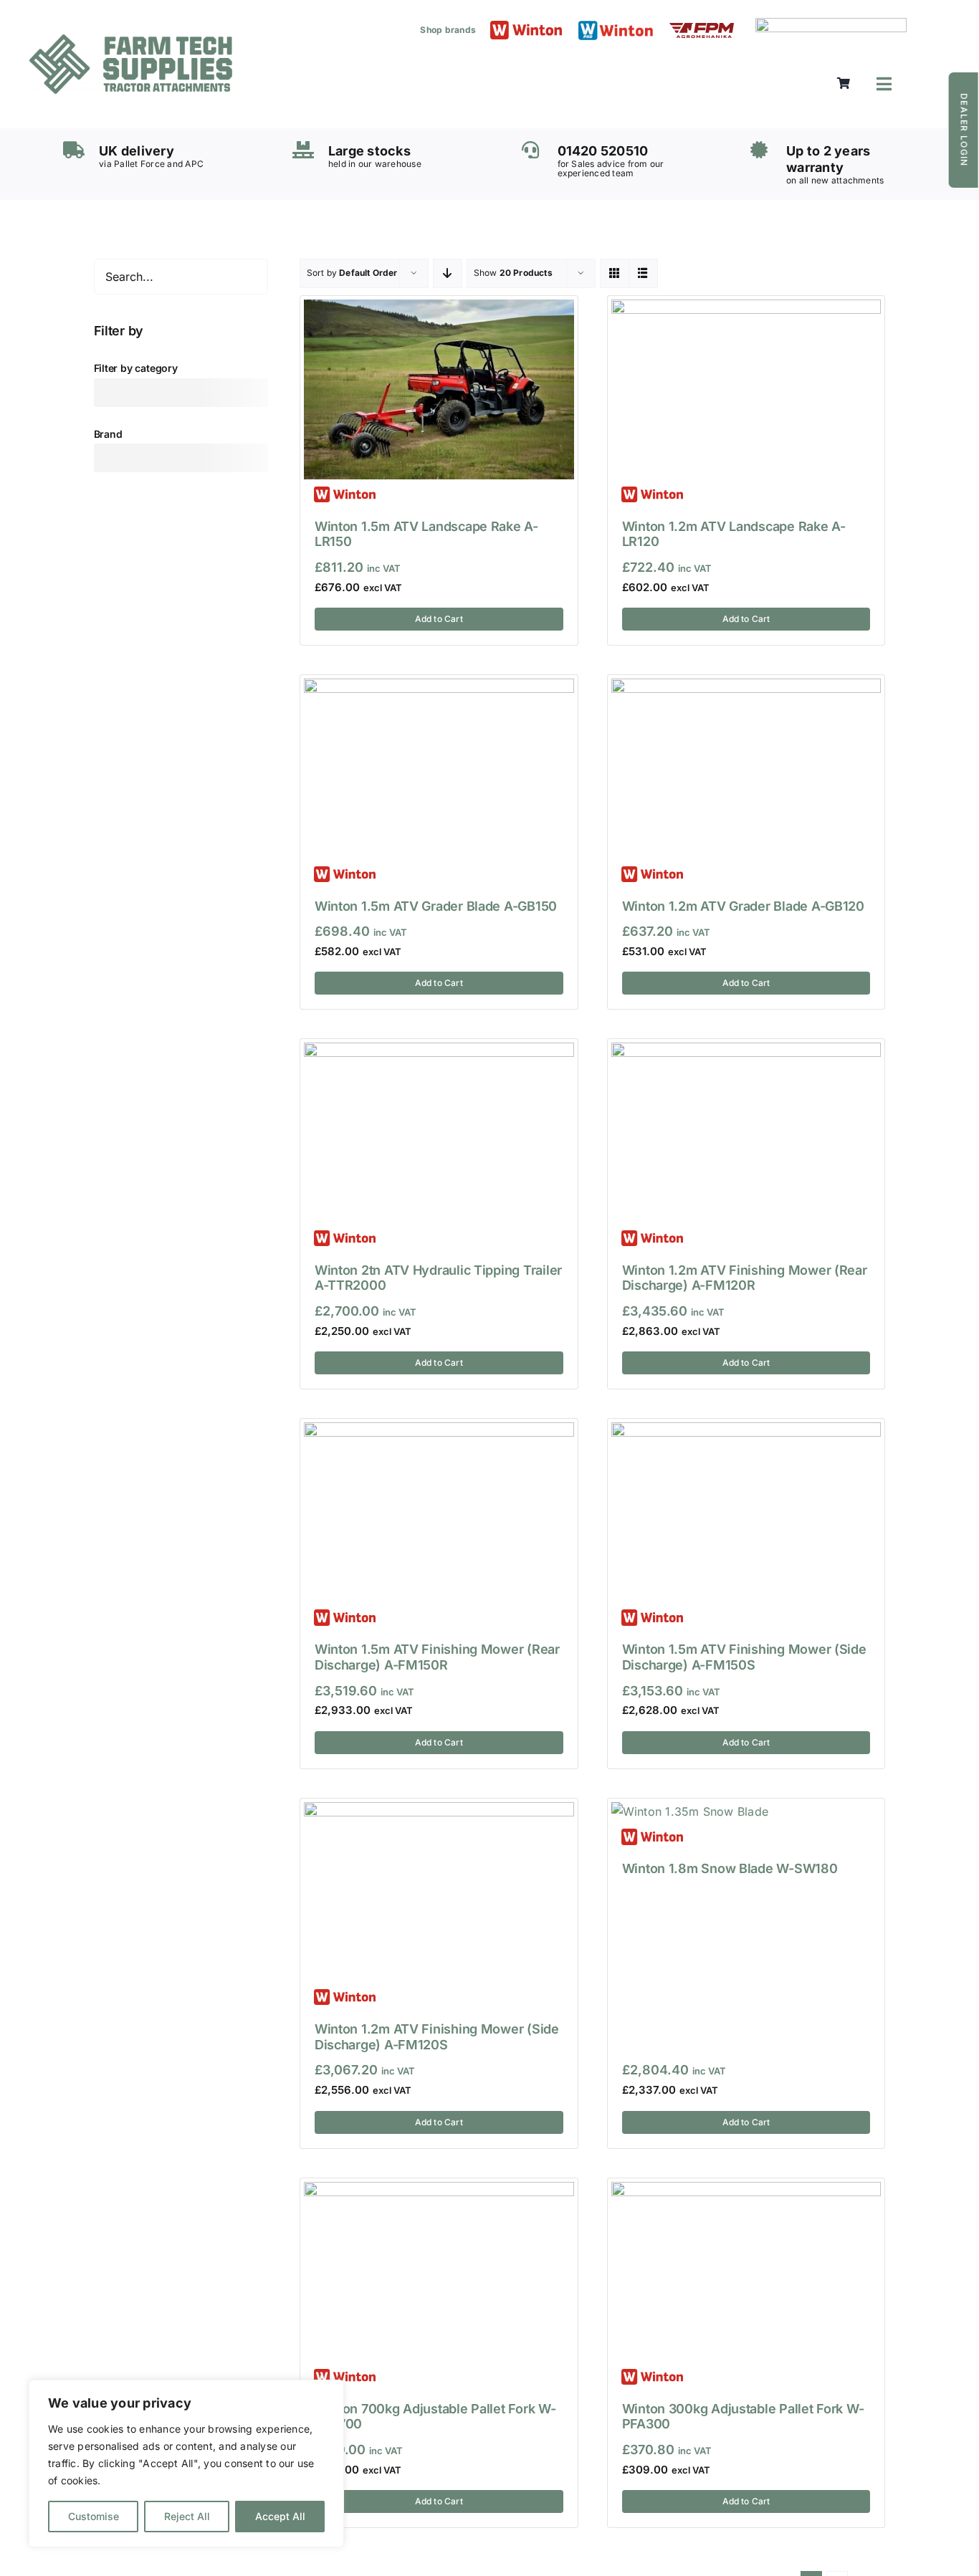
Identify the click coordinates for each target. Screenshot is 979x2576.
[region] (186, 2464)
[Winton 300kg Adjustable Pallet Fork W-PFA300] (746, 2191)
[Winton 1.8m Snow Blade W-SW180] (690, 1811)
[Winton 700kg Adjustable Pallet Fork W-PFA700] (439, 2191)
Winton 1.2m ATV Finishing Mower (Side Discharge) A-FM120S (437, 2037)
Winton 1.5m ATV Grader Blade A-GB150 (436, 906)
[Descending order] (448, 273)
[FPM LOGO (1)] (702, 29)
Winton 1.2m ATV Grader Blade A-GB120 (743, 906)
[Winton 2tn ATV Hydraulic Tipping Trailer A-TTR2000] (439, 1052)
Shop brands (448, 30)
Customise (94, 2516)
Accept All (280, 2516)
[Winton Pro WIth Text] (616, 24)
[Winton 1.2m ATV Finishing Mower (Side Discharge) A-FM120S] (439, 1811)
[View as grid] (615, 273)
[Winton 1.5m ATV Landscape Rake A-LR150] (439, 309)
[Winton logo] (526, 27)
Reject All (187, 2516)
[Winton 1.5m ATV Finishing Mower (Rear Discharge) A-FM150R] (439, 1432)
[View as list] (643, 273)
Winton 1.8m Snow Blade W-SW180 (730, 1868)
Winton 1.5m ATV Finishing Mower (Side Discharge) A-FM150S (744, 1657)
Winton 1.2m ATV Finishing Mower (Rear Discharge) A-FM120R (745, 1278)
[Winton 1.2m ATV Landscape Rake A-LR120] (746, 309)
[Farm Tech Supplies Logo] (131, 40)
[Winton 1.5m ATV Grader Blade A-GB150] (439, 688)
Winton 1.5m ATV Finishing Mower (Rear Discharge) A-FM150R (437, 1657)
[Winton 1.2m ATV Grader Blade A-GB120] (746, 688)
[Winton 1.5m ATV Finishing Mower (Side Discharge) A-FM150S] (746, 1432)
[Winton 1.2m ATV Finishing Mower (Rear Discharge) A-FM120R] (746, 1052)
